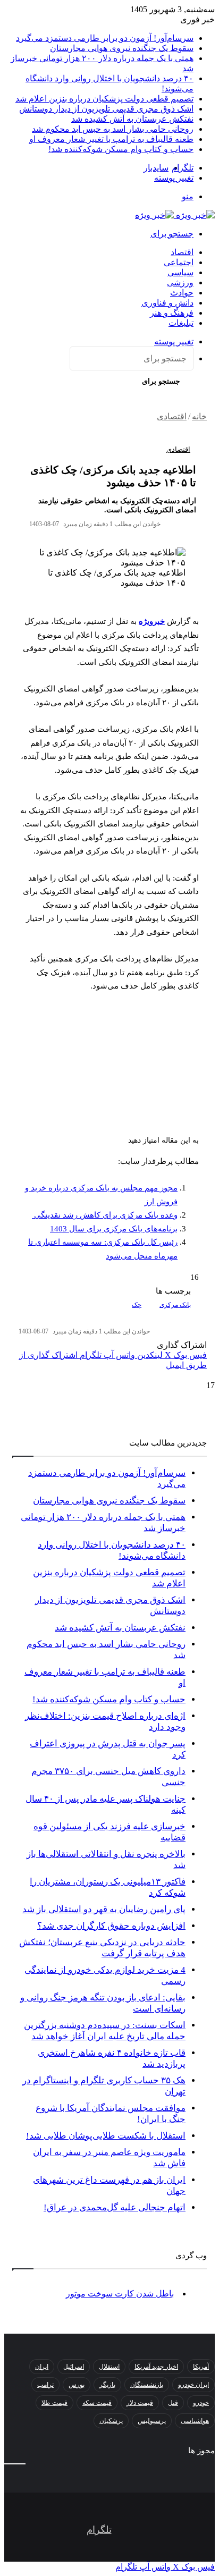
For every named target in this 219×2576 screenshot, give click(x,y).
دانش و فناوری (167, 303)
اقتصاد (182, 252)
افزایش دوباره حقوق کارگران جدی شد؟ (111, 1926)
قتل (173, 2403)
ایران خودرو (193, 2385)
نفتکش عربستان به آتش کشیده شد (132, 119)
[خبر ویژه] (175, 215)
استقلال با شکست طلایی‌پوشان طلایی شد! (106, 2136)
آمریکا (201, 2367)
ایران (42, 2367)
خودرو (201, 2403)
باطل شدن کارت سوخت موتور (120, 2294)
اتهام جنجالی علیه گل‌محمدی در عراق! (115, 2207)
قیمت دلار (140, 2403)
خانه (199, 416)
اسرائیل (74, 2367)
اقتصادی (172, 416)
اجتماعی (179, 262)
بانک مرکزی (175, 1305)
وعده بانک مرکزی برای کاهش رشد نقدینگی (105, 1215)
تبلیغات (181, 323)
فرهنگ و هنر (172, 313)
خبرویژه (152, 621)
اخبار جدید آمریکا (156, 2367)
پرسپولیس (152, 2421)
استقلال (109, 2367)
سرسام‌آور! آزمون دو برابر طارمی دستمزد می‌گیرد (105, 38)
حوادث (182, 293)
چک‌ (137, 1305)
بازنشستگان (147, 2385)
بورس (77, 2385)
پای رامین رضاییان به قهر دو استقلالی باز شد (104, 1909)
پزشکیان (111, 2421)
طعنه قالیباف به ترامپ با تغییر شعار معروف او (111, 139)
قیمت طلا (54, 2403)
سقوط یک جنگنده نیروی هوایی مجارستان (122, 48)
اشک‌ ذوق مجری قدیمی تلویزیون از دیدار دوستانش (106, 109)
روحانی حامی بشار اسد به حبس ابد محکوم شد (113, 129)
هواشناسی (195, 2421)
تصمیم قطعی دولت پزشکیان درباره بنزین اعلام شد (104, 99)
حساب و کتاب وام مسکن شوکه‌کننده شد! (121, 149)
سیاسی (180, 272)
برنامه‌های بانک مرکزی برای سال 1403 (114, 1229)
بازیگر (107, 2385)
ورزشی (180, 282)
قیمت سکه (97, 2403)
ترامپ (45, 2385)
